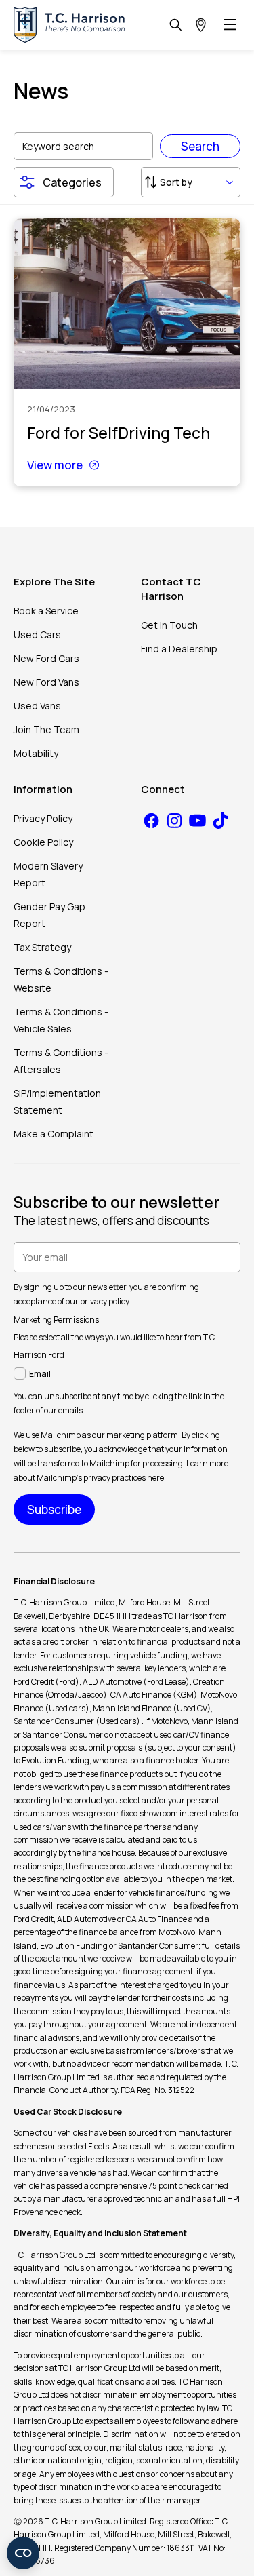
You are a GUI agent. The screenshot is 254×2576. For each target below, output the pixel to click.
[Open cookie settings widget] (23, 2553)
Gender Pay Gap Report (49, 915)
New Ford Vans (46, 682)
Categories (72, 182)
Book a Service (46, 611)
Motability (36, 753)
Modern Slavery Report (48, 874)
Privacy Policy (43, 818)
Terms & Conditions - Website (61, 979)
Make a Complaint (54, 1134)
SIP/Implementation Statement (57, 1101)
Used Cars (37, 635)
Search (200, 146)
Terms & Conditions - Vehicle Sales (61, 1020)
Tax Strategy (42, 947)
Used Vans (37, 706)
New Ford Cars (46, 658)
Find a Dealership (179, 649)
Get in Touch (169, 625)
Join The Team (46, 729)
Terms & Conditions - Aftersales (61, 1061)
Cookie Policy (43, 842)
